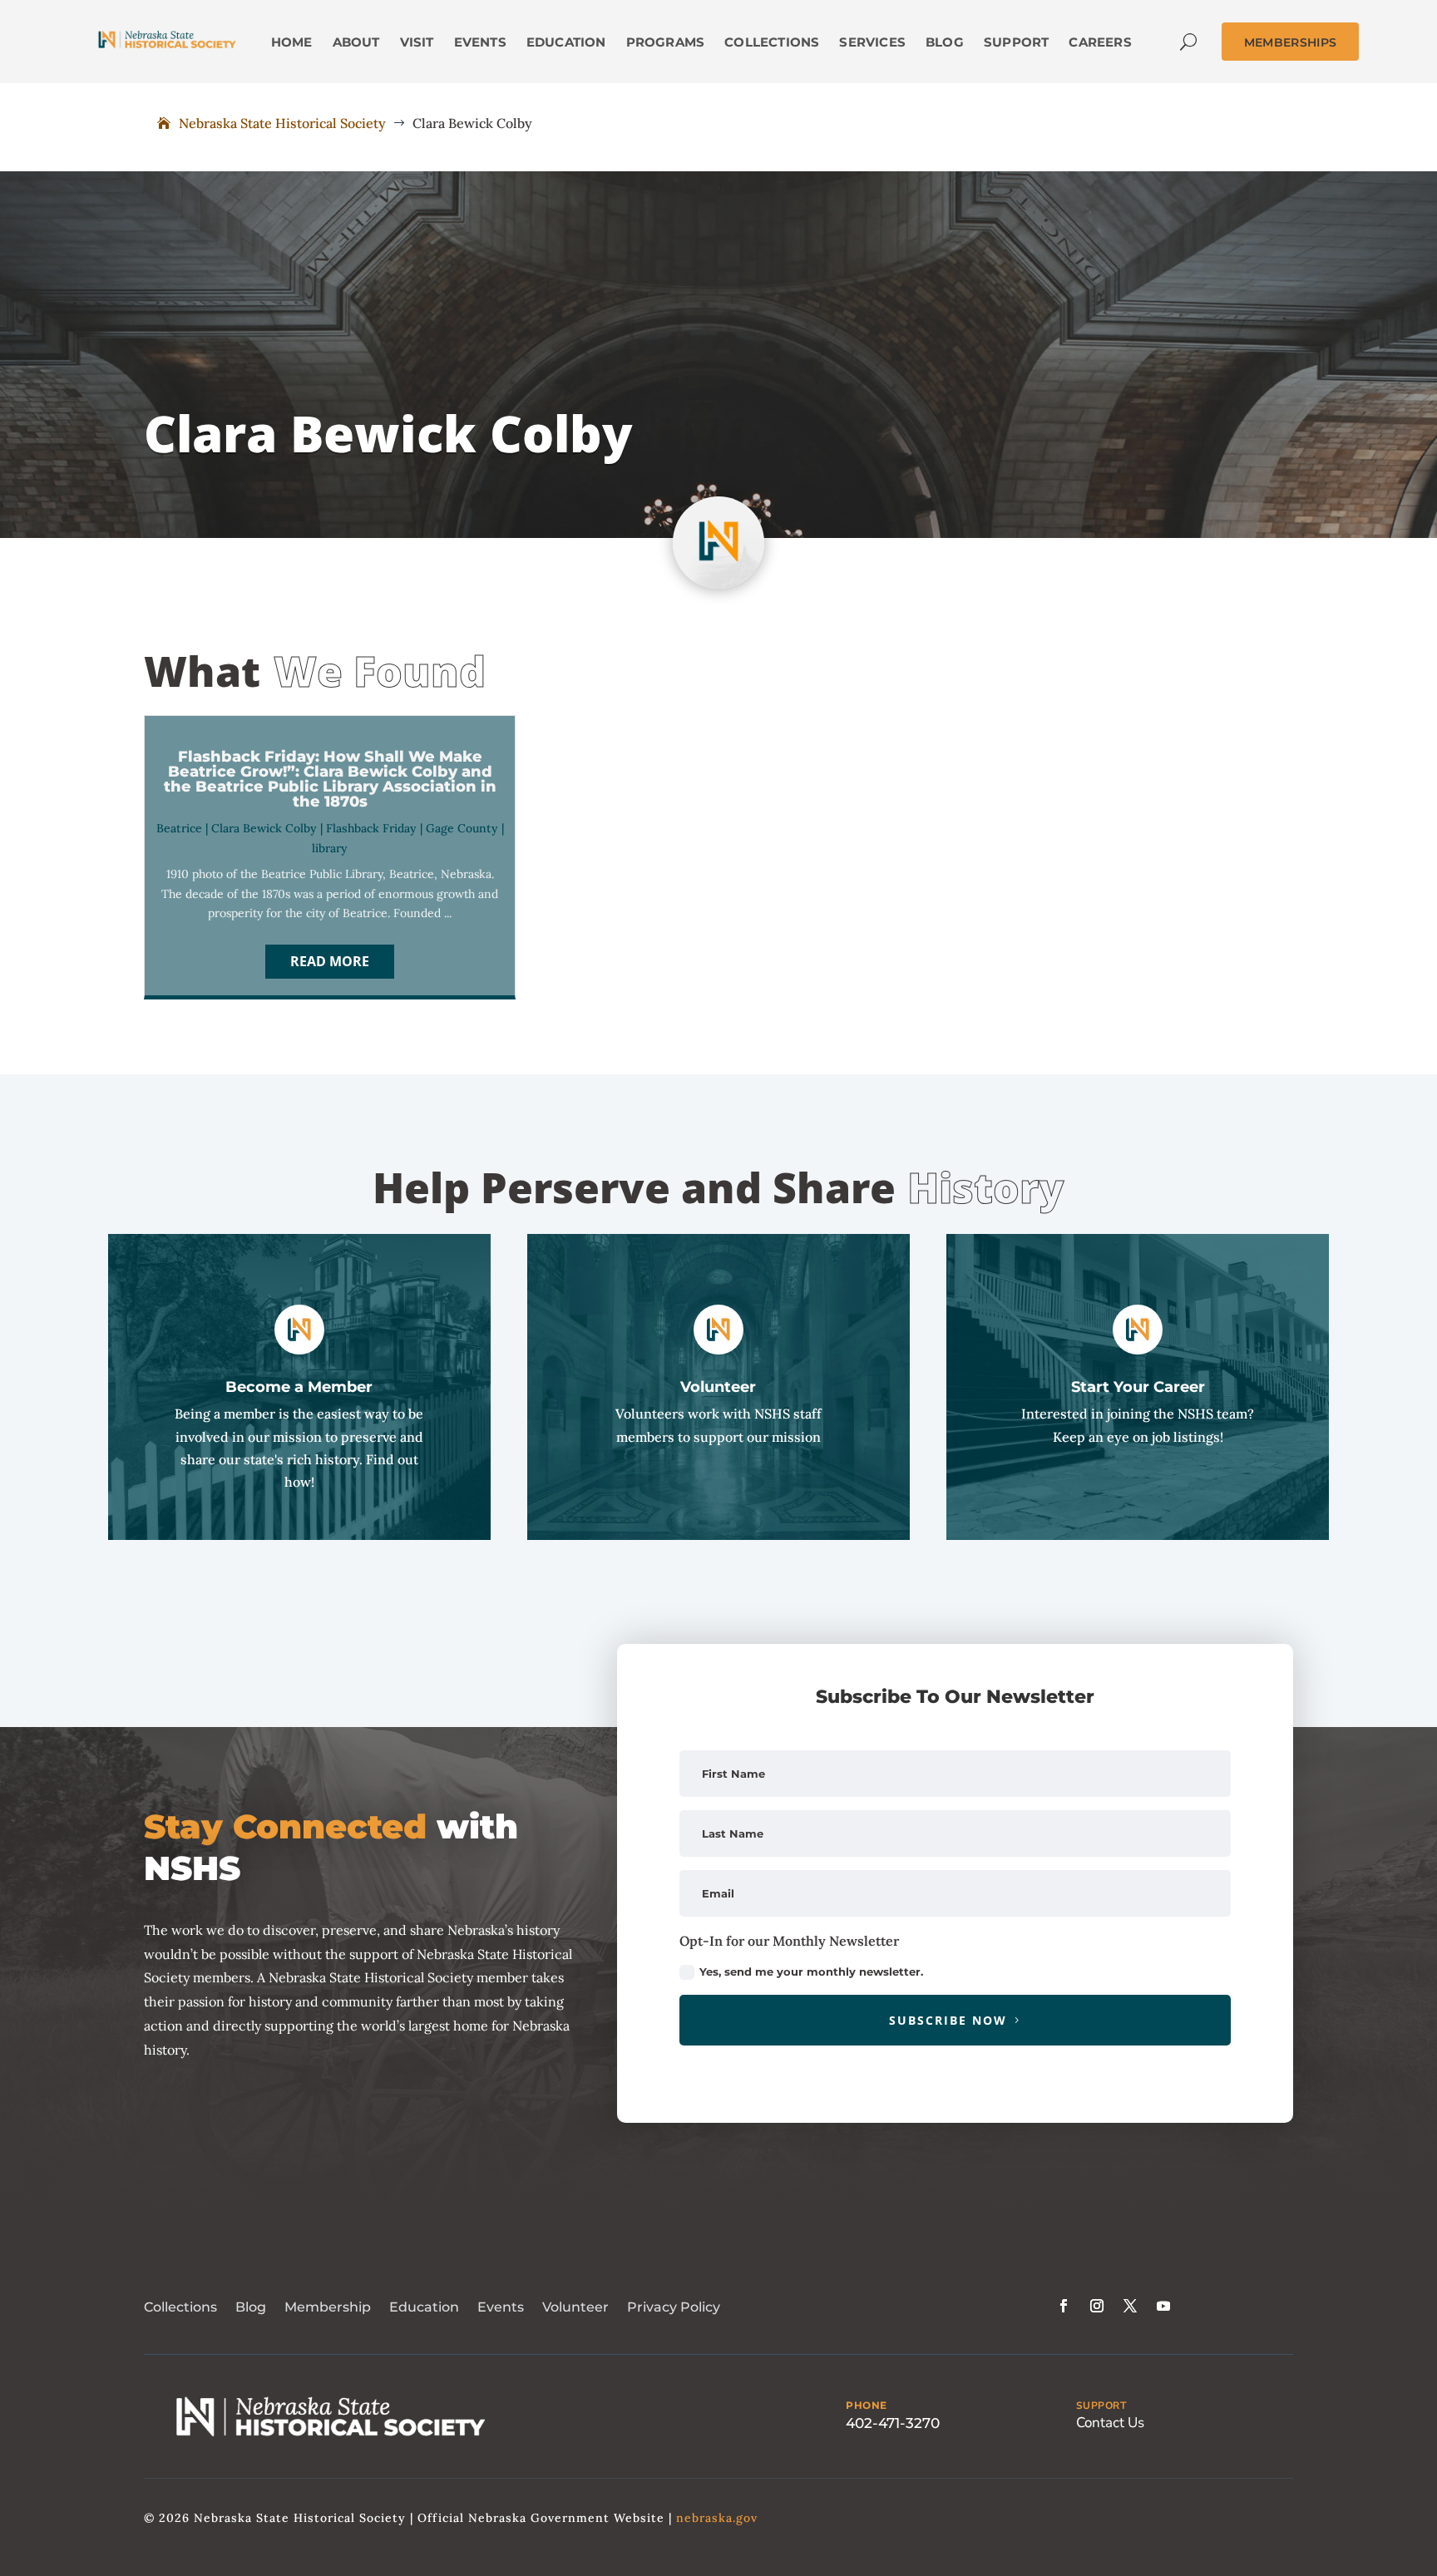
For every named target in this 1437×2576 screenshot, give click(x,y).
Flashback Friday (371, 828)
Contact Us (1110, 2423)
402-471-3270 (893, 2423)
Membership (328, 2307)
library (330, 848)
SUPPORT (1101, 2406)
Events (501, 2307)
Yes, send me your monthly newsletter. (811, 1971)
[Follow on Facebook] (1064, 2306)
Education (424, 2307)
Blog (251, 2307)
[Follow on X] (1130, 2306)
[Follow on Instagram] (1097, 2306)
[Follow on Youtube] (1163, 2306)
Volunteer (575, 2307)
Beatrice (179, 828)
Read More (330, 961)
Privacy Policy (674, 2307)
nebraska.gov (717, 2518)
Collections (180, 2307)
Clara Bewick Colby (264, 828)
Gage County (462, 828)
